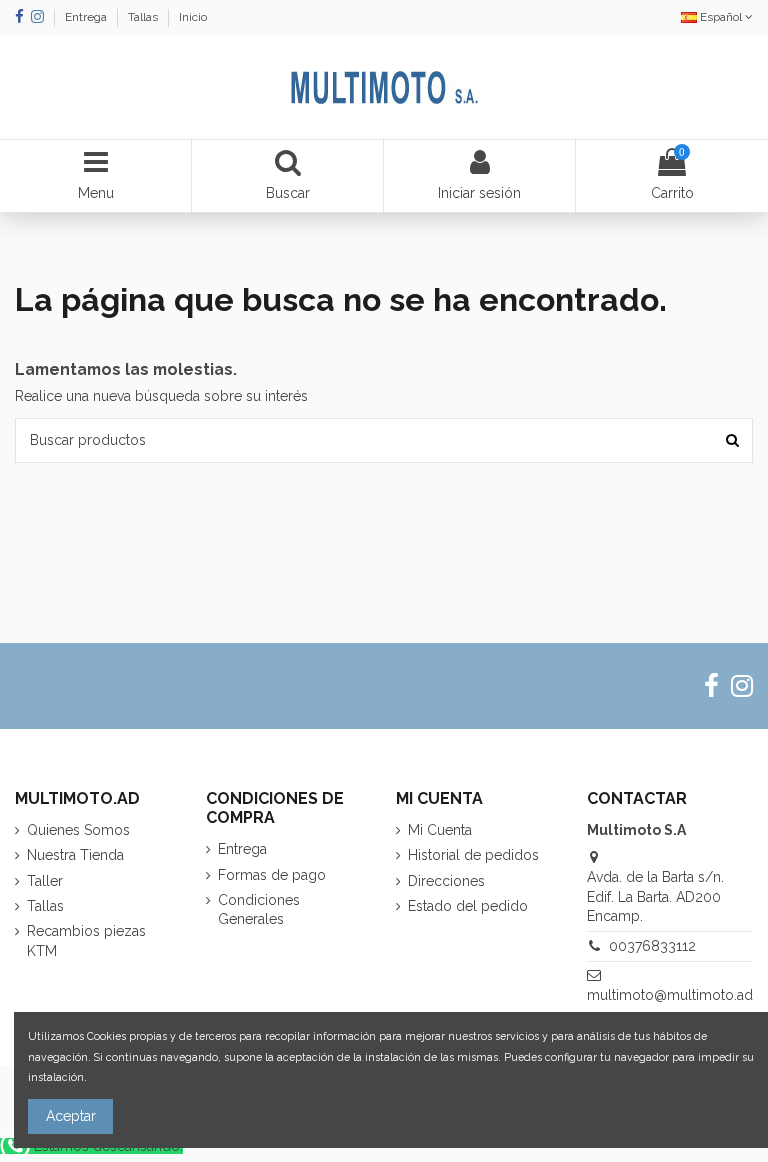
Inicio (193, 17)
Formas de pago (272, 875)
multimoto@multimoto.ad (670, 995)
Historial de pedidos (473, 855)
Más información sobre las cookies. (179, 1077)
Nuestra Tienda (75, 855)
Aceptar (71, 1116)
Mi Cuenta (440, 830)
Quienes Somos (78, 830)
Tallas (144, 17)
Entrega (87, 17)
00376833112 (652, 946)
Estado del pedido (468, 906)
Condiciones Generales (259, 910)
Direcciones (446, 881)
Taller (45, 881)
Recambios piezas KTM (86, 941)
